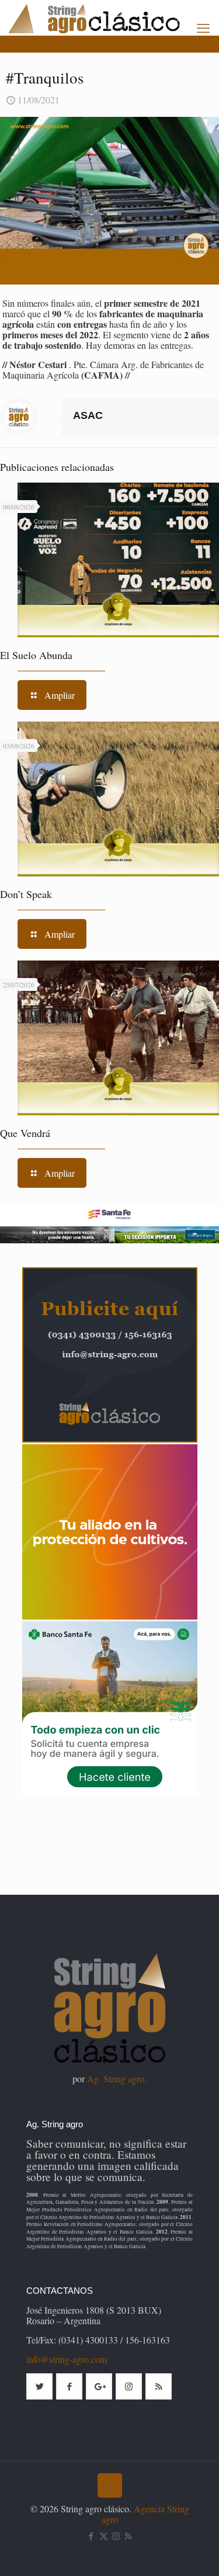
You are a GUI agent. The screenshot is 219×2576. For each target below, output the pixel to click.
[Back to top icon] (110, 2485)
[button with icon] (39, 2386)
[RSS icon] (128, 2536)
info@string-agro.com (67, 2359)
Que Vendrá (25, 1133)
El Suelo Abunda (36, 655)
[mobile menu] (203, 27)
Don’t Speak (26, 894)
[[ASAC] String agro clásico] (114, 18)
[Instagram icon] (116, 2536)
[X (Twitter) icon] (104, 2536)
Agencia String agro (145, 2514)
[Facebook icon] (91, 2536)
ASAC (88, 415)
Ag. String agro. (117, 2079)
